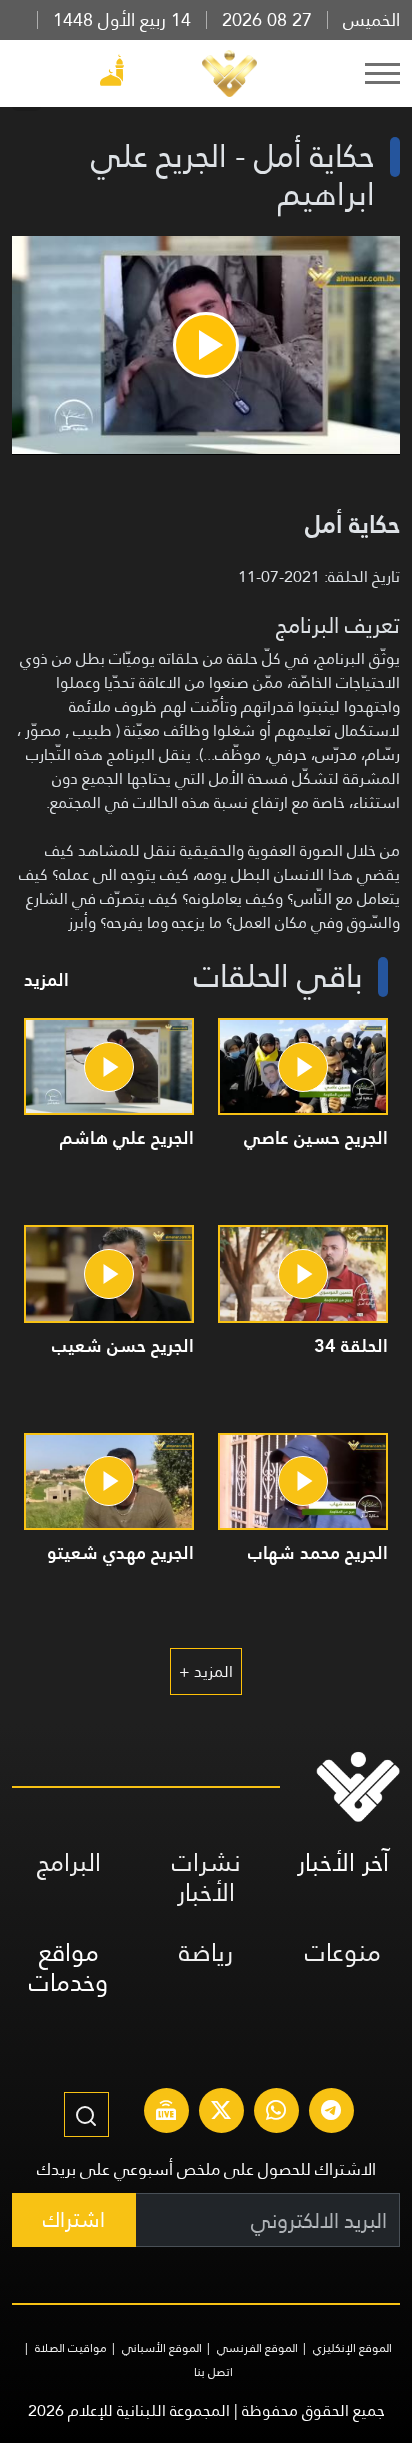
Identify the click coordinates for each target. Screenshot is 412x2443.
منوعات (343, 1952)
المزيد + (206, 1671)
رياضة (206, 1952)
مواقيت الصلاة (71, 2348)
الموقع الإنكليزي (352, 2348)
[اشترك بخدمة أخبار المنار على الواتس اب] (276, 2113)
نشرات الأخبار (206, 1877)
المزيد (46, 979)
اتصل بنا (213, 2372)
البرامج (69, 1862)
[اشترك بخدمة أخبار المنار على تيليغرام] (331, 2113)
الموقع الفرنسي (257, 2348)
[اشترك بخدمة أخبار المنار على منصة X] (221, 2113)
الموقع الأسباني (162, 2348)
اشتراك (74, 2219)
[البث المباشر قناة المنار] (166, 2113)
